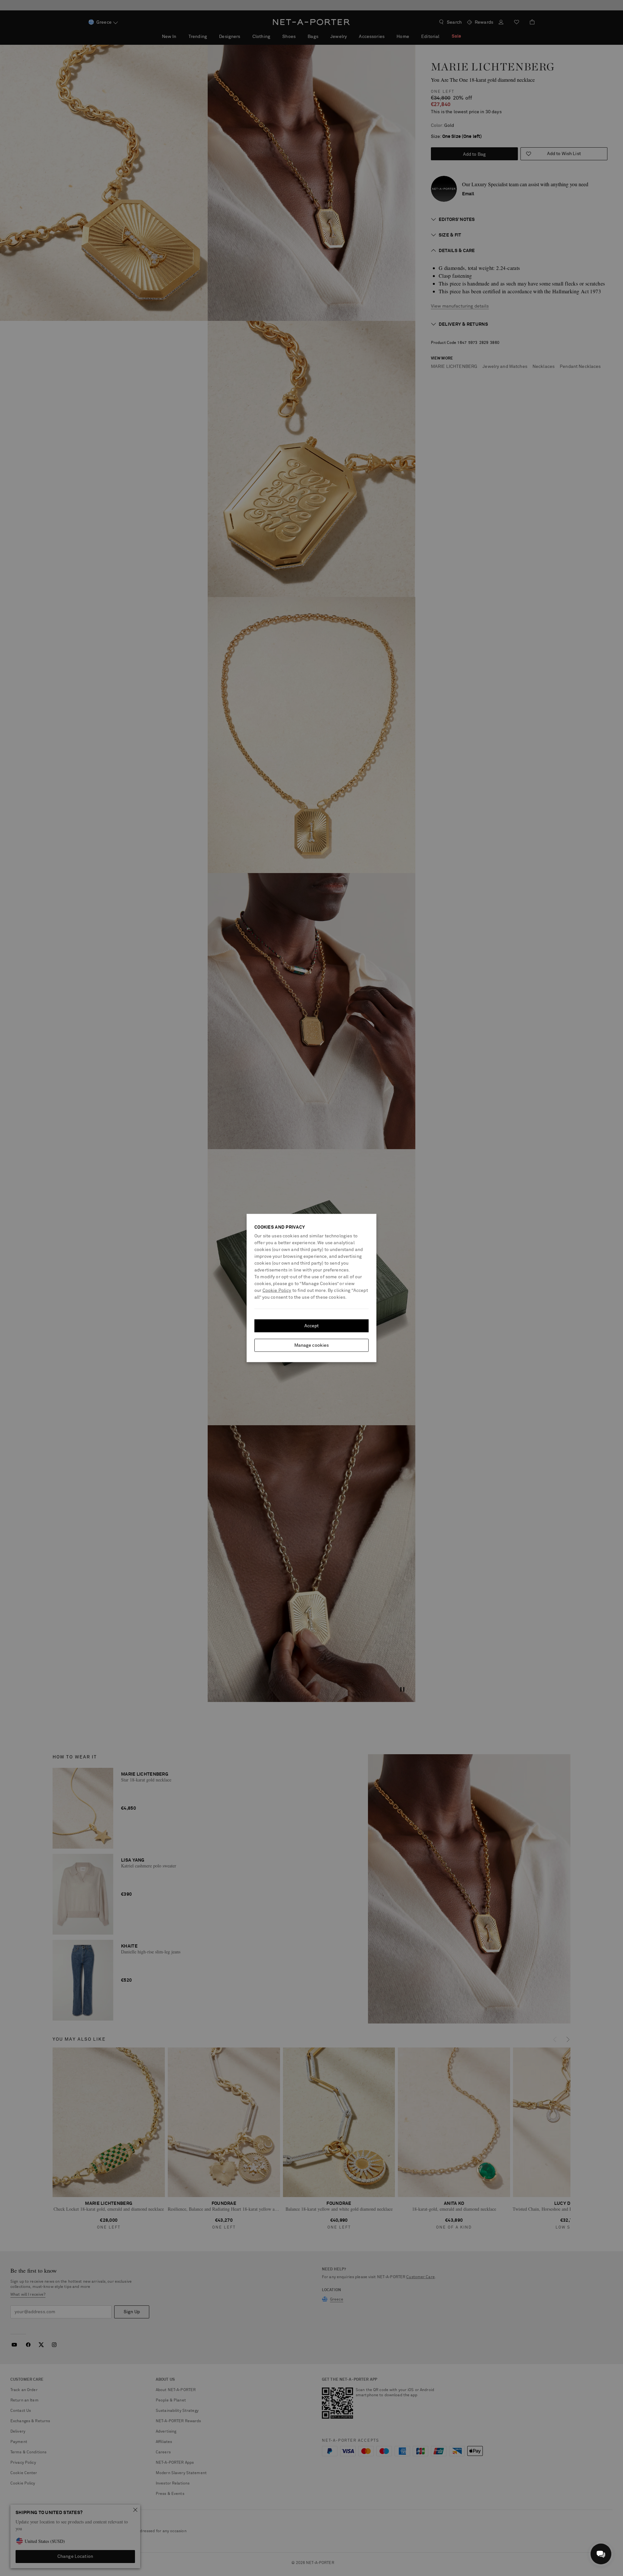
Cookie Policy (277, 1291)
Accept (312, 1326)
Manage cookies (312, 1345)
